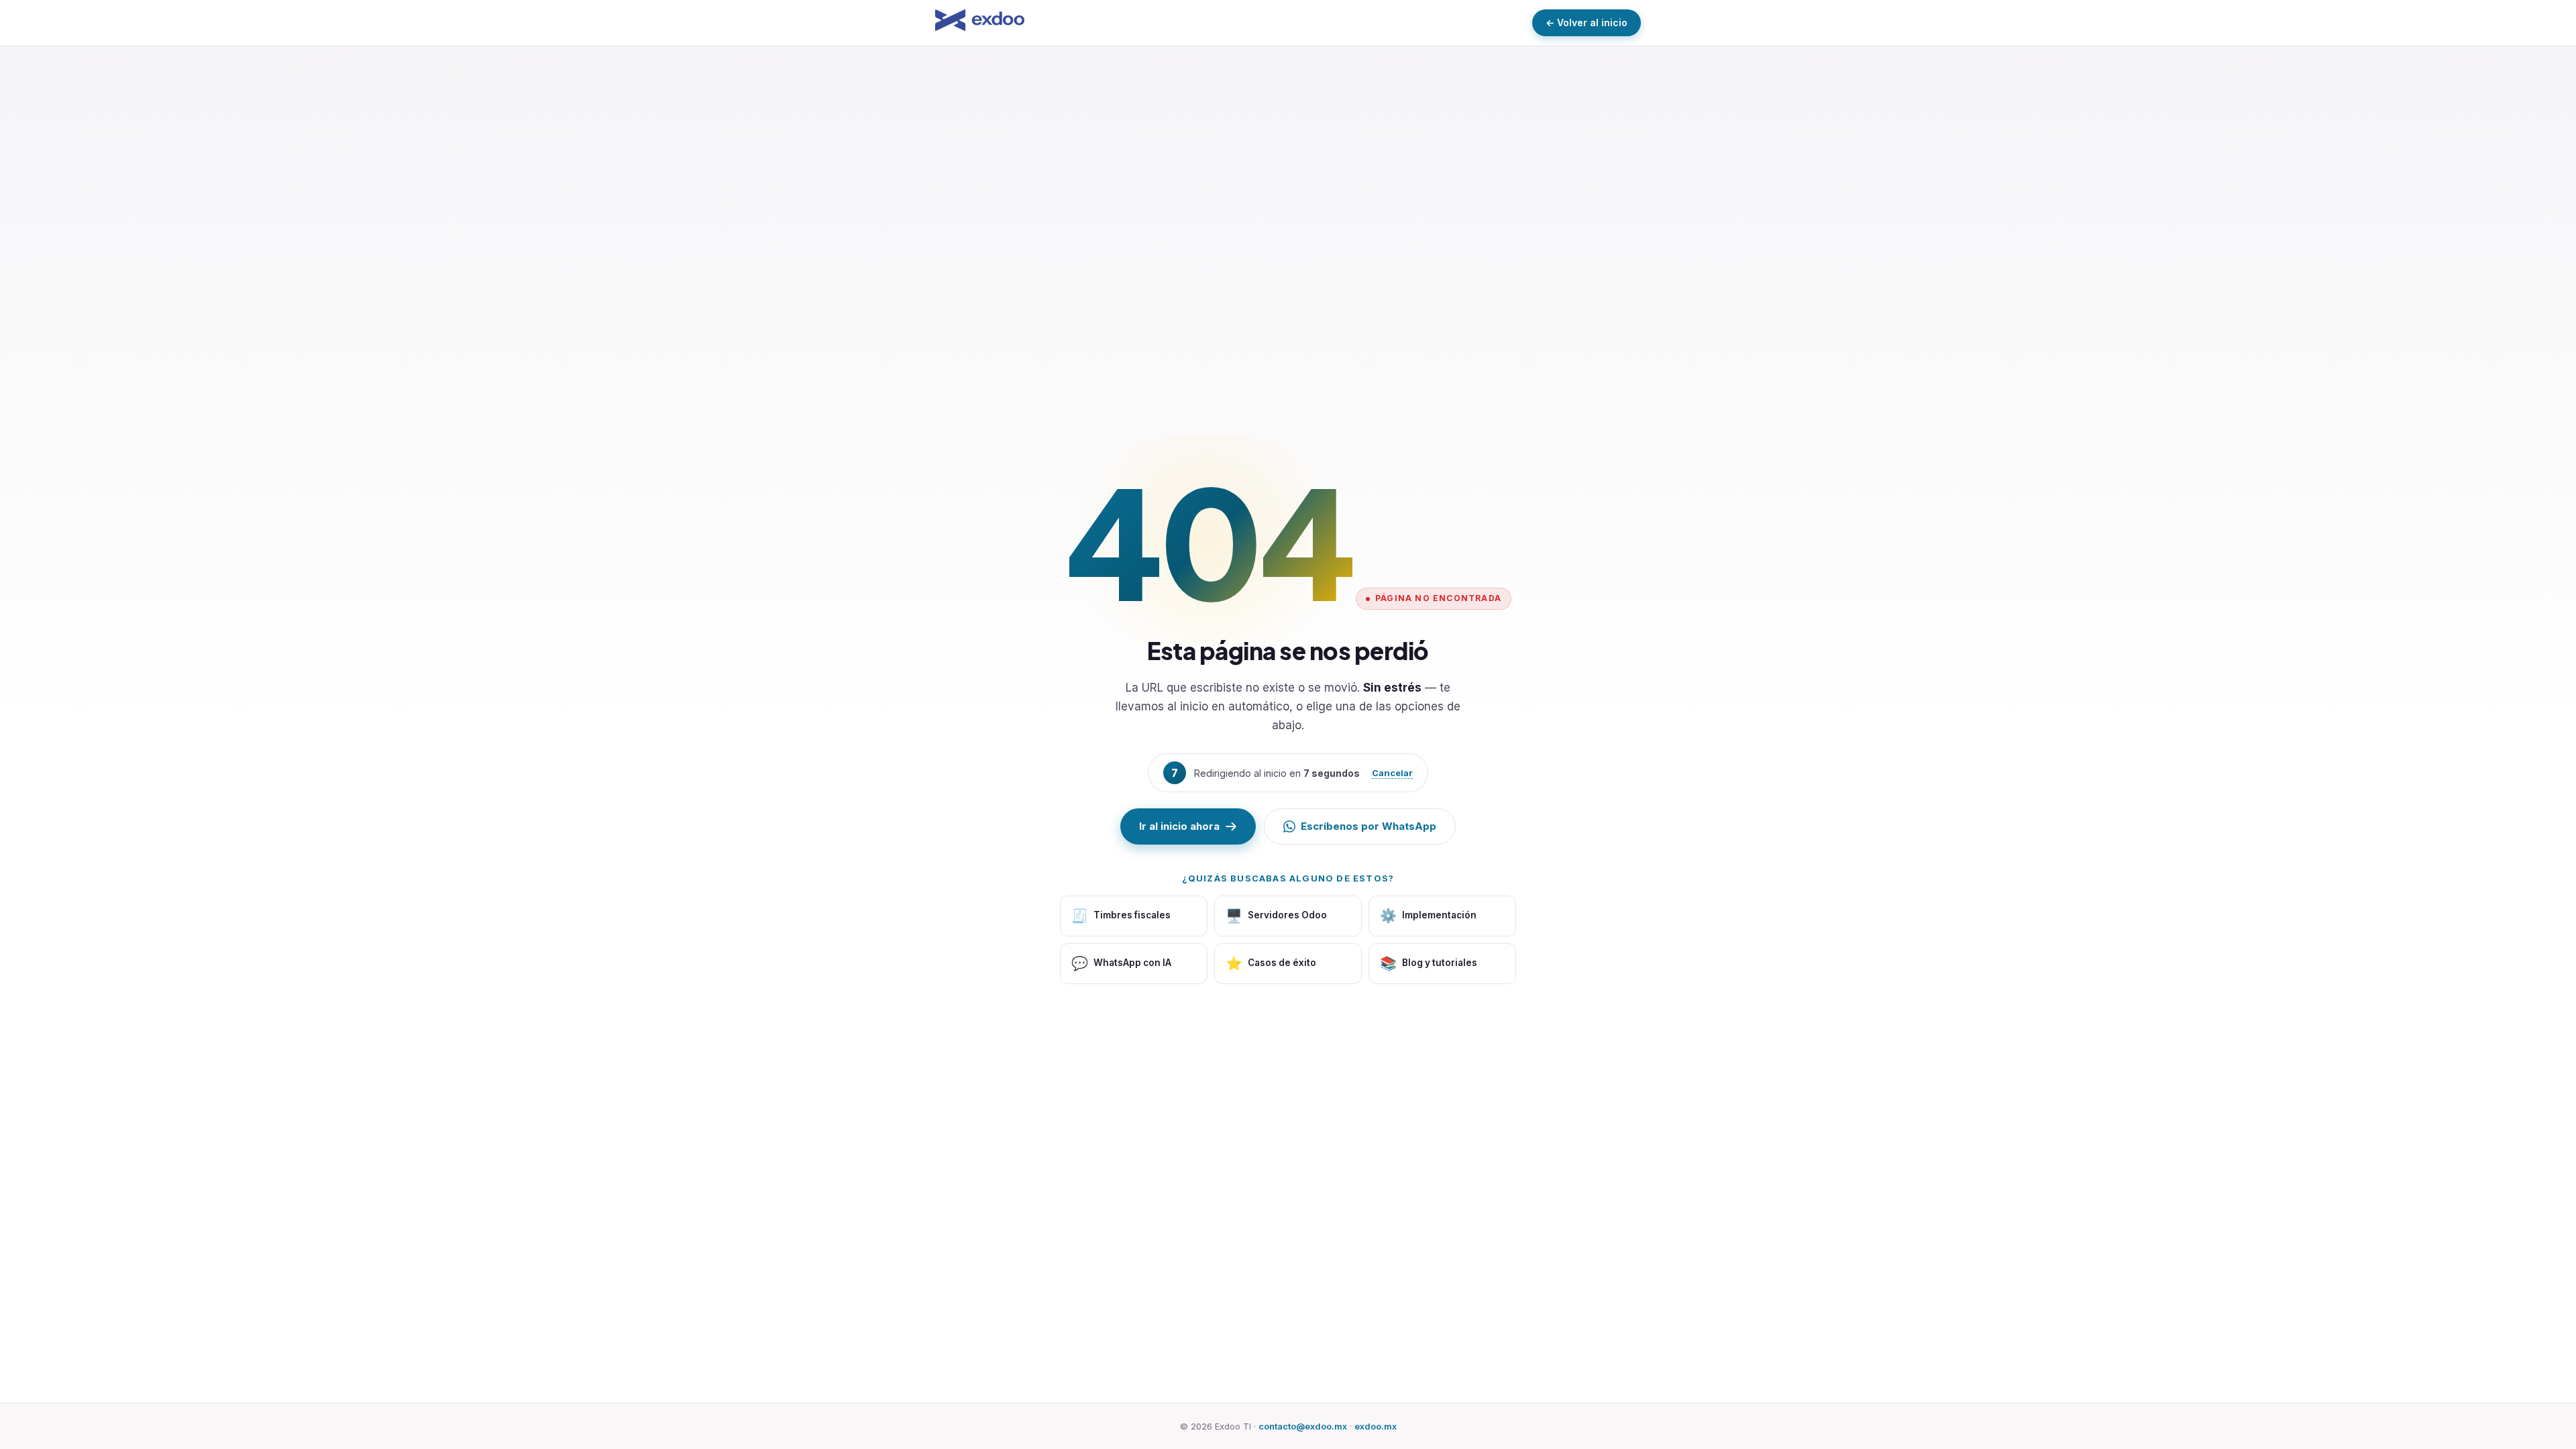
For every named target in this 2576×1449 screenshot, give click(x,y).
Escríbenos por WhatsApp (1368, 826)
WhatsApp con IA (1121, 963)
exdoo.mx (1376, 1426)
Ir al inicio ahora (1179, 826)
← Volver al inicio (1587, 22)
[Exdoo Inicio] (980, 22)
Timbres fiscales (1121, 916)
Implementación (1428, 916)
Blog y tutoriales (1429, 963)
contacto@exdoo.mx (1303, 1426)
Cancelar (1393, 773)
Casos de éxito (1271, 963)
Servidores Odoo (1276, 916)
